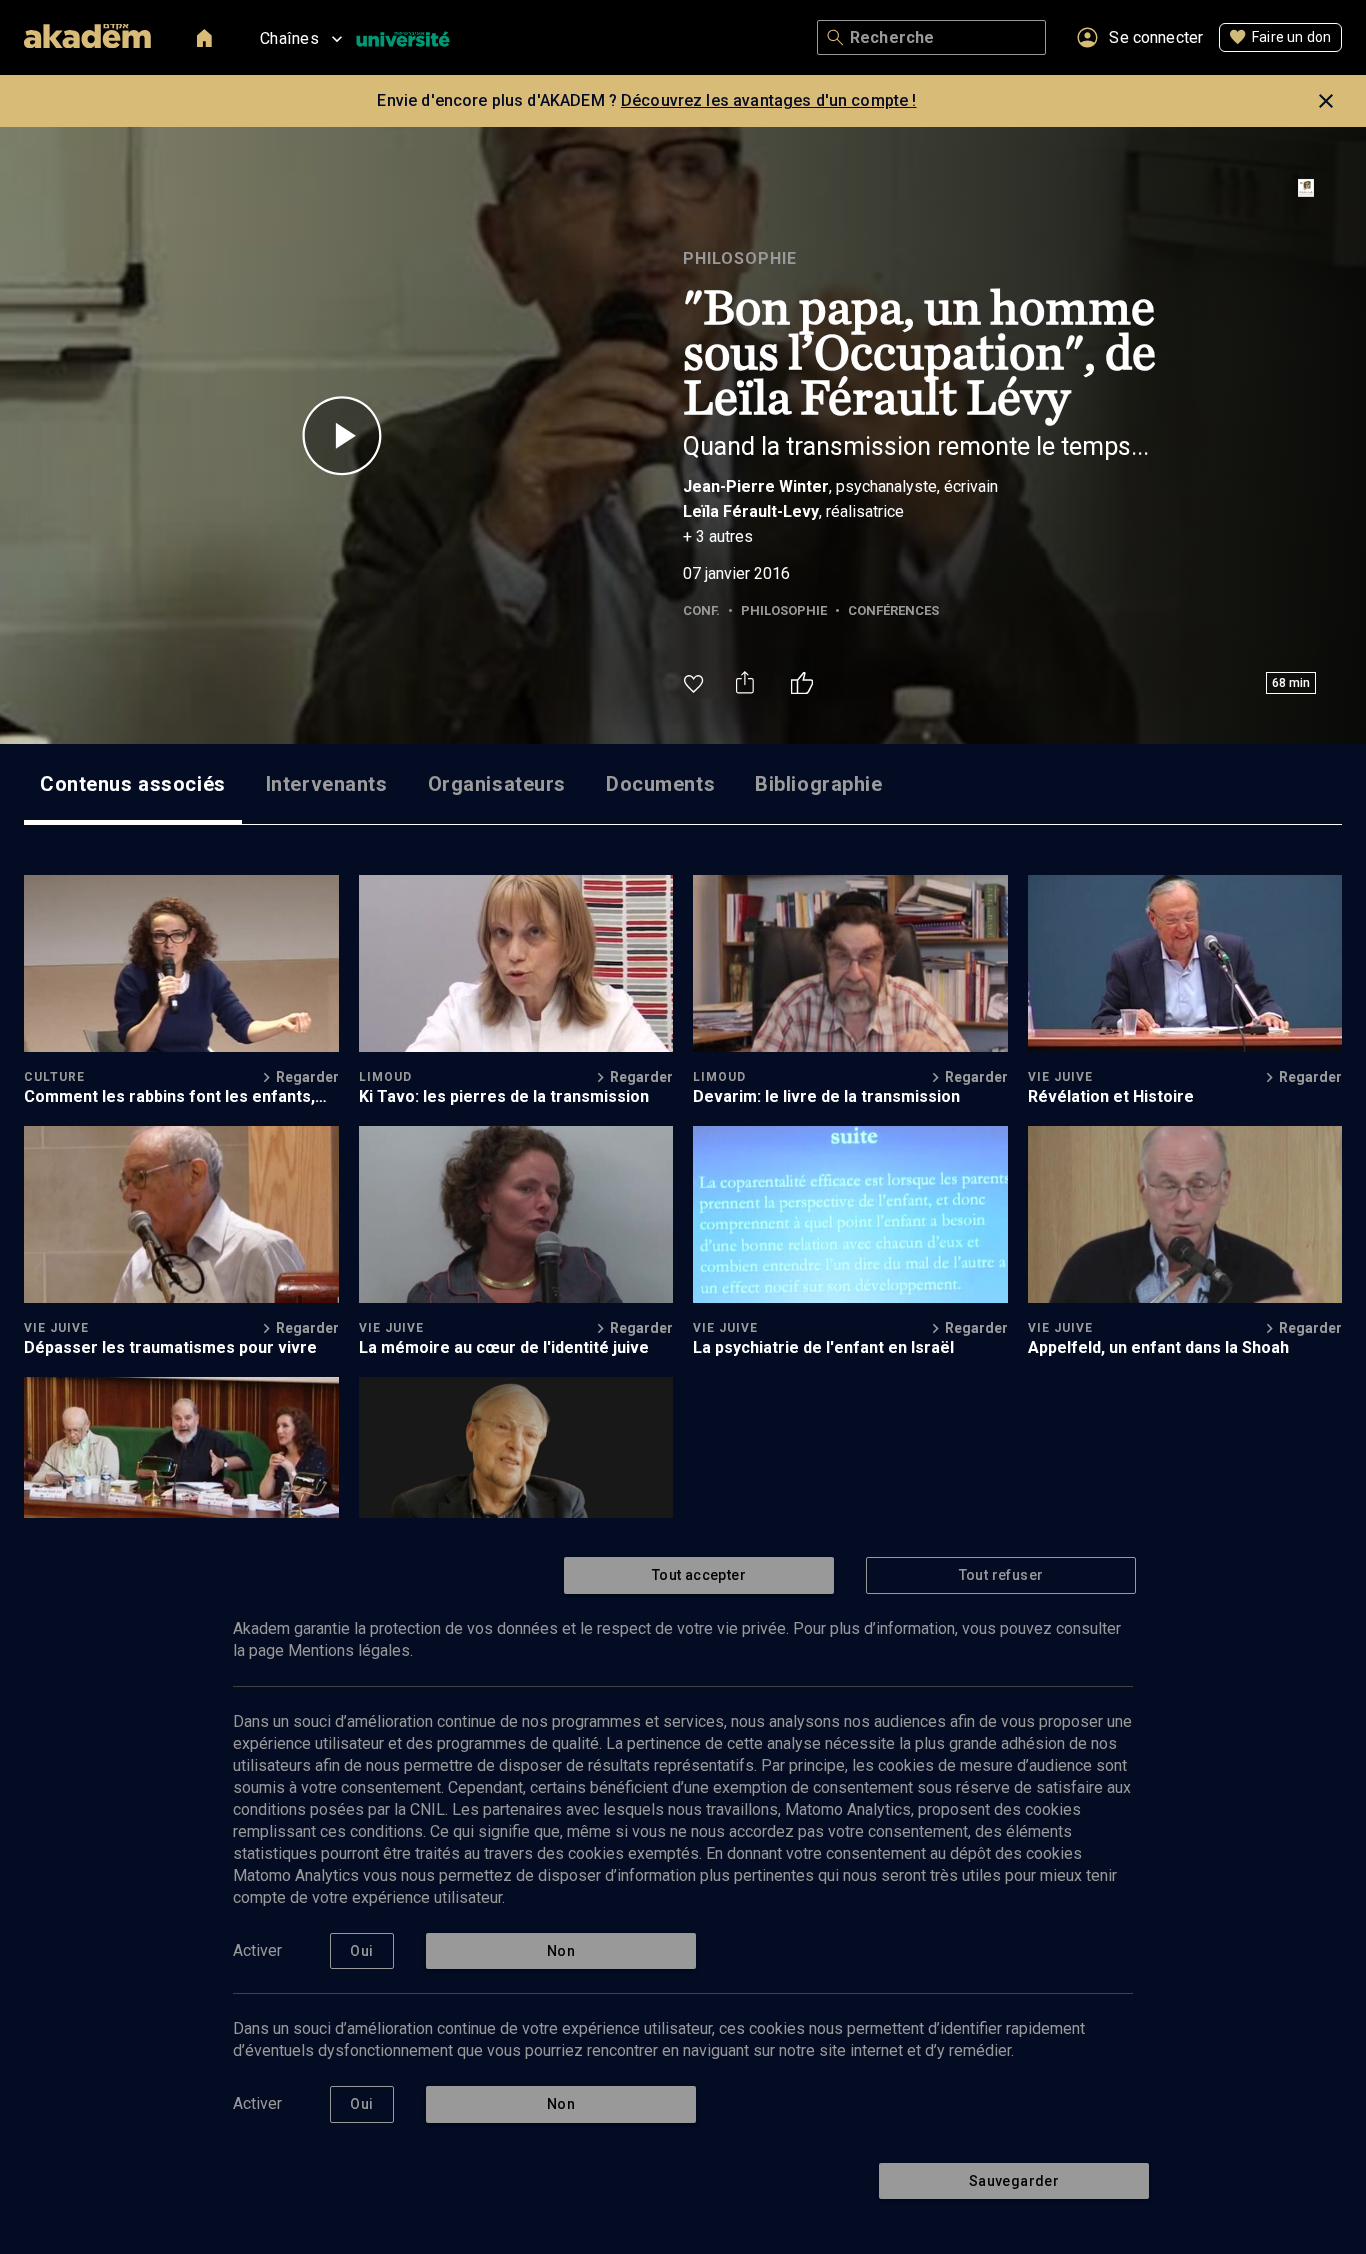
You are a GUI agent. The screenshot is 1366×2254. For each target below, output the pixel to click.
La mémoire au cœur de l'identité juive (504, 1347)
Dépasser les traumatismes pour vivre (170, 1347)
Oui (361, 1951)
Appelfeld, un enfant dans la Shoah (1158, 1347)
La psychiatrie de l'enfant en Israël (823, 1347)
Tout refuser (1001, 1575)
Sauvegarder (1014, 2181)
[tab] (133, 784)
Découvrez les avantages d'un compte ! (769, 100)
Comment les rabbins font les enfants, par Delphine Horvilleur (169, 1096)
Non (561, 1951)
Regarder (307, 1077)
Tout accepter (699, 1575)
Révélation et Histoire (1111, 1096)
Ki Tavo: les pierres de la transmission (504, 1096)
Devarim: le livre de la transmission (826, 1096)
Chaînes (289, 38)
